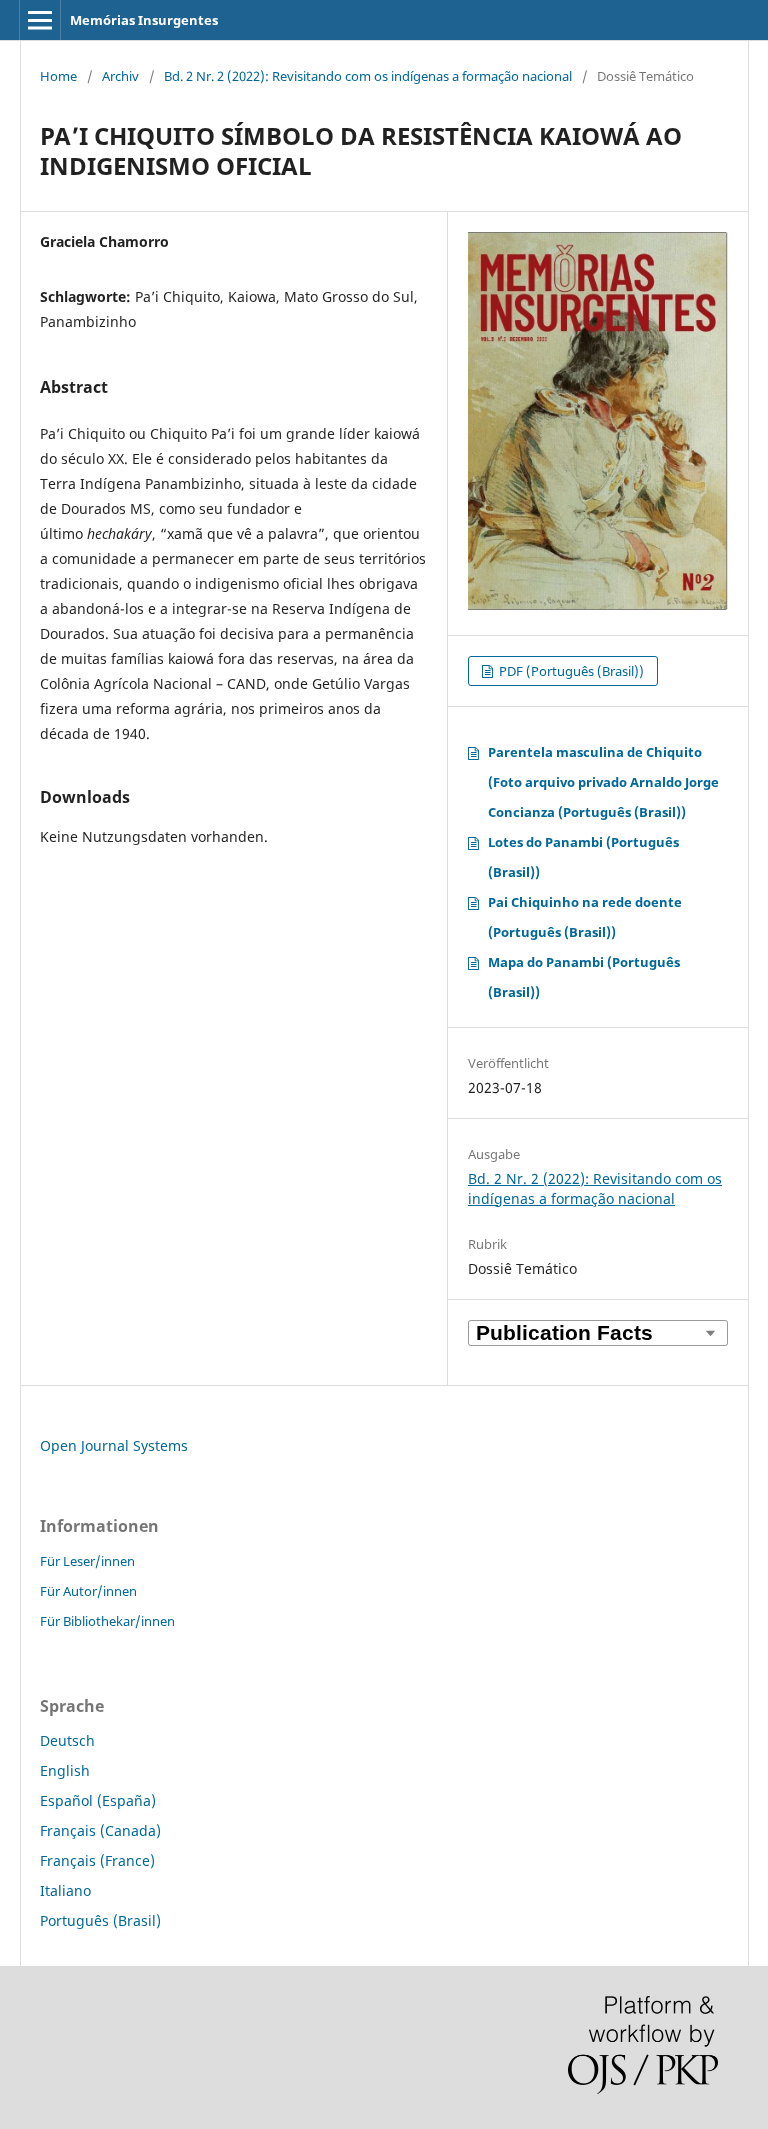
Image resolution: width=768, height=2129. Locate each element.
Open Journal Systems (114, 1445)
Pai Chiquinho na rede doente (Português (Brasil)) (585, 917)
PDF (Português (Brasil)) (570, 671)
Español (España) (98, 1800)
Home (58, 76)
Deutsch (67, 1740)
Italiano (65, 1890)
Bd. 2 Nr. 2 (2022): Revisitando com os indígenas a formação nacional (368, 76)
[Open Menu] (40, 20)
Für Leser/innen (87, 1561)
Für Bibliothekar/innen (107, 1621)
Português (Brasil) (100, 1920)
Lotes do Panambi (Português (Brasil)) (583, 857)
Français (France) (97, 1860)
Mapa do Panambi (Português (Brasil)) (584, 977)
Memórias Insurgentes (144, 20)
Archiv (120, 76)
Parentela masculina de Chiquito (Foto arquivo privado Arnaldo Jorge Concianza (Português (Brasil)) (603, 782)
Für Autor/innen (88, 1591)
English (65, 1770)
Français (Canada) (100, 1830)
